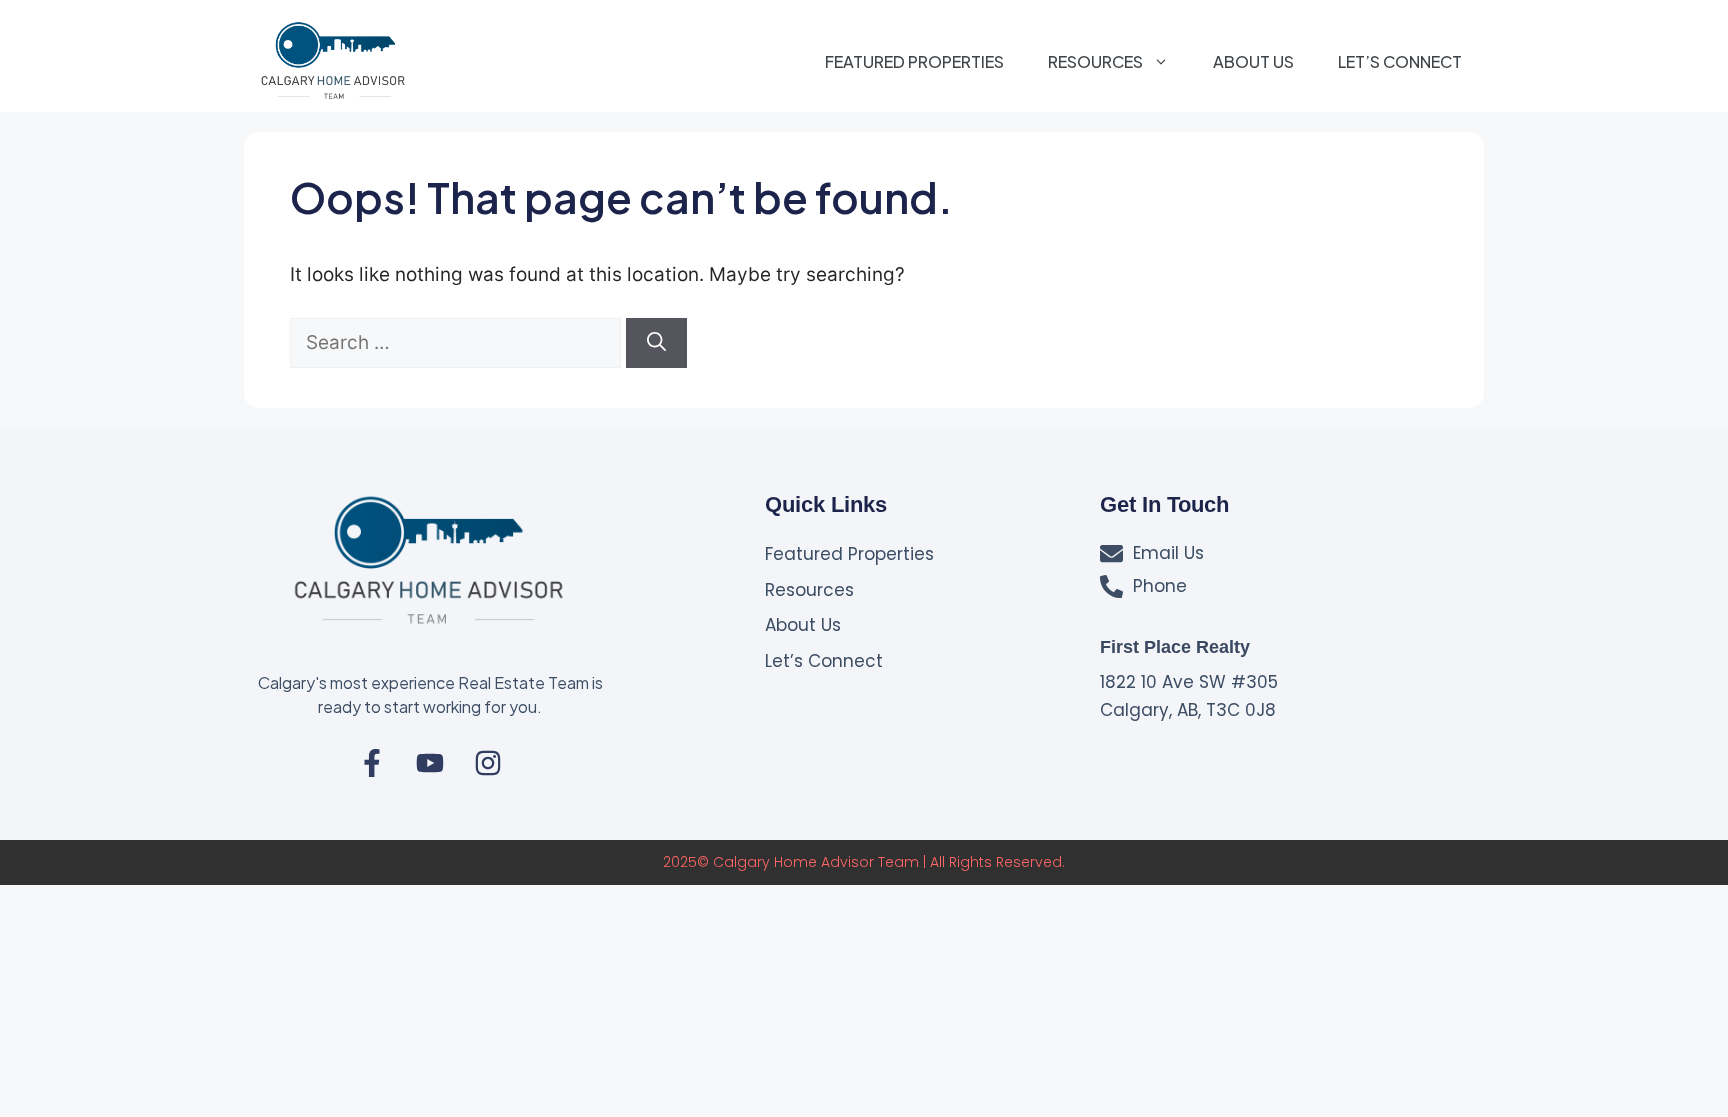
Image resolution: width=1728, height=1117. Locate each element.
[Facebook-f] (372, 763)
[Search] (656, 343)
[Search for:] (458, 342)
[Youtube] (430, 763)
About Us (1253, 61)
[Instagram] (488, 763)
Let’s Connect (1400, 61)
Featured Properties (914, 61)
